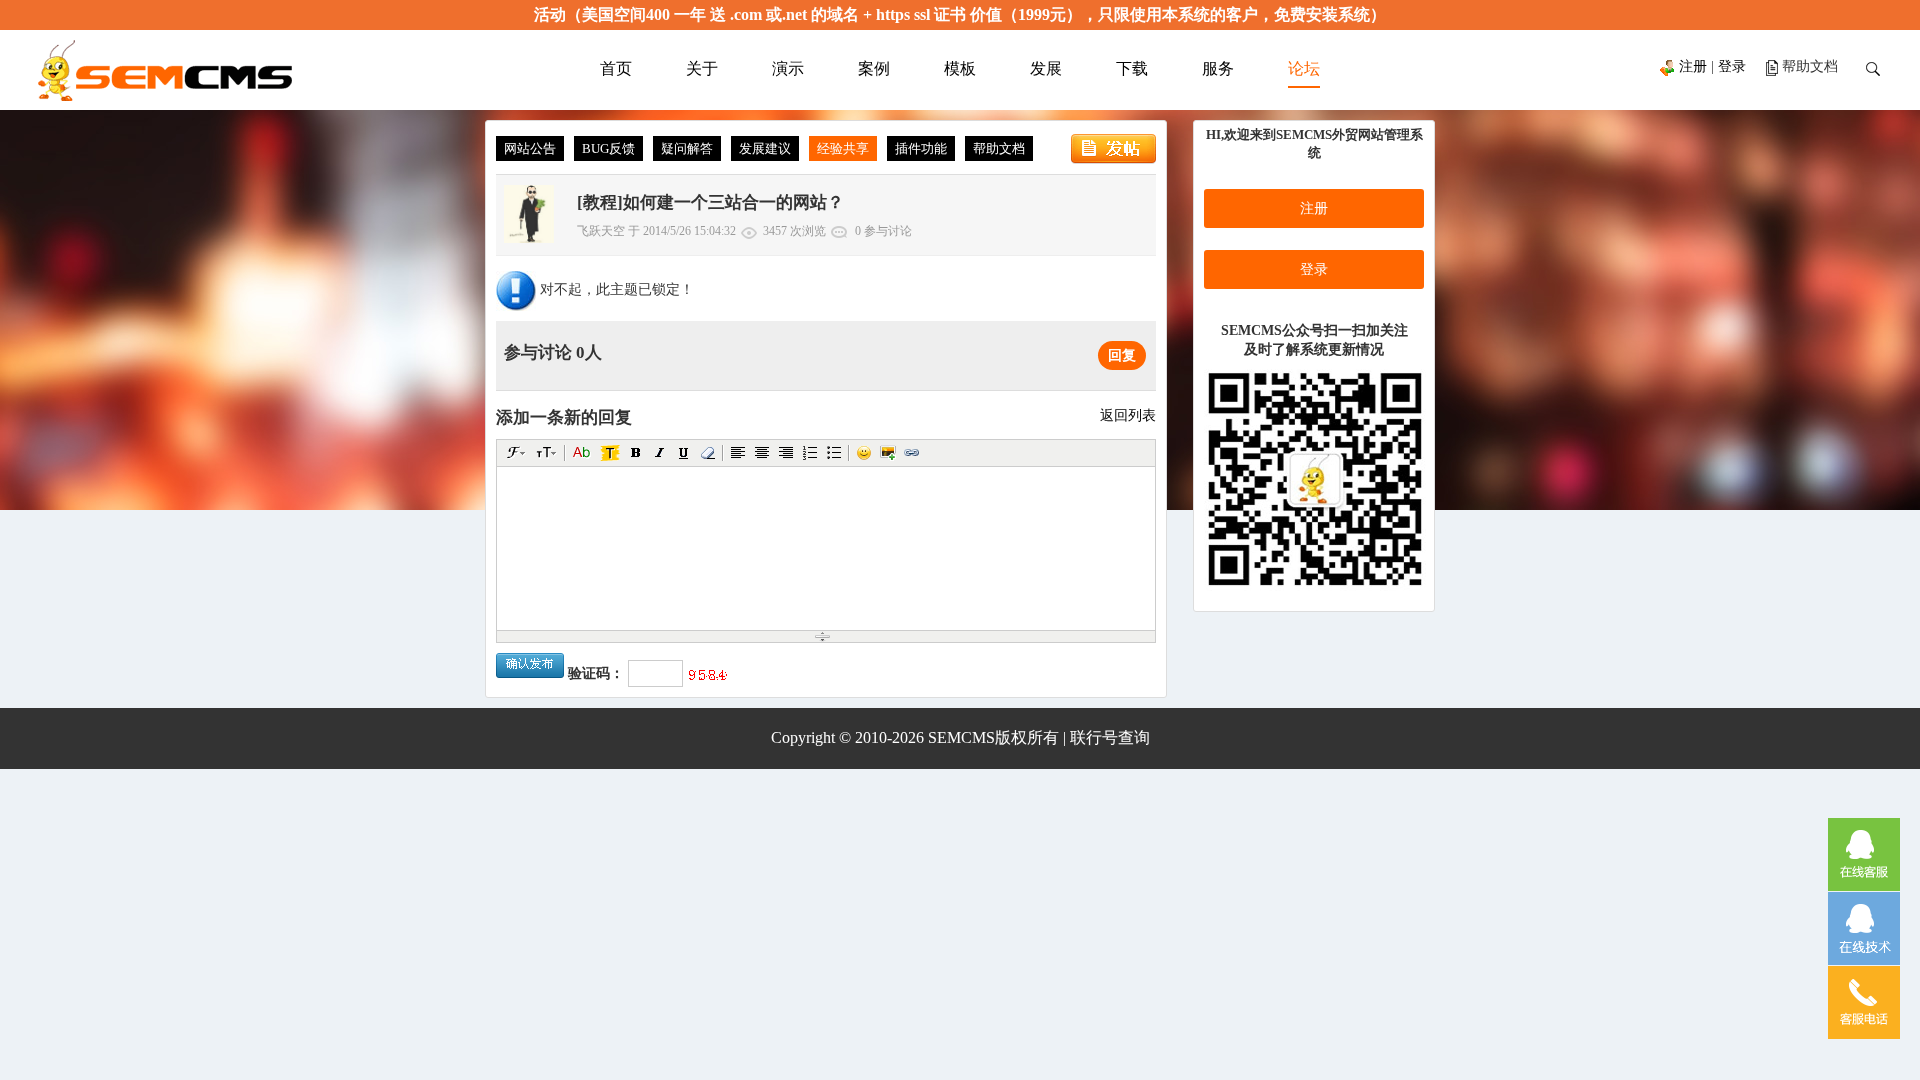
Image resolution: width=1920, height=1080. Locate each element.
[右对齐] (786, 453)
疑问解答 (687, 148)
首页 (616, 68)
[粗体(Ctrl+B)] (636, 453)
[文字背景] (610, 453)
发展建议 (765, 148)
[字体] (516, 453)
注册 (1693, 66)
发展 (1046, 68)
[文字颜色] (582, 453)
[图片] (888, 453)
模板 (960, 68)
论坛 (1304, 68)
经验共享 (843, 148)
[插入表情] (864, 453)
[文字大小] (546, 453)
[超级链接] (912, 453)
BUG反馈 (608, 148)
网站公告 (530, 148)
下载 (1132, 68)
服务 (1218, 68)
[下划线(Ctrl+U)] (684, 453)
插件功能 (921, 148)
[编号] (810, 453)
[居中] (762, 453)
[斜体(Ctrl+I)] (660, 453)
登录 (1732, 66)
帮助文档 (999, 148)
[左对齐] (738, 453)
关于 (702, 68)
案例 (874, 68)
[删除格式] (708, 453)
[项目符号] (834, 453)
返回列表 (1128, 415)
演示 (788, 68)
